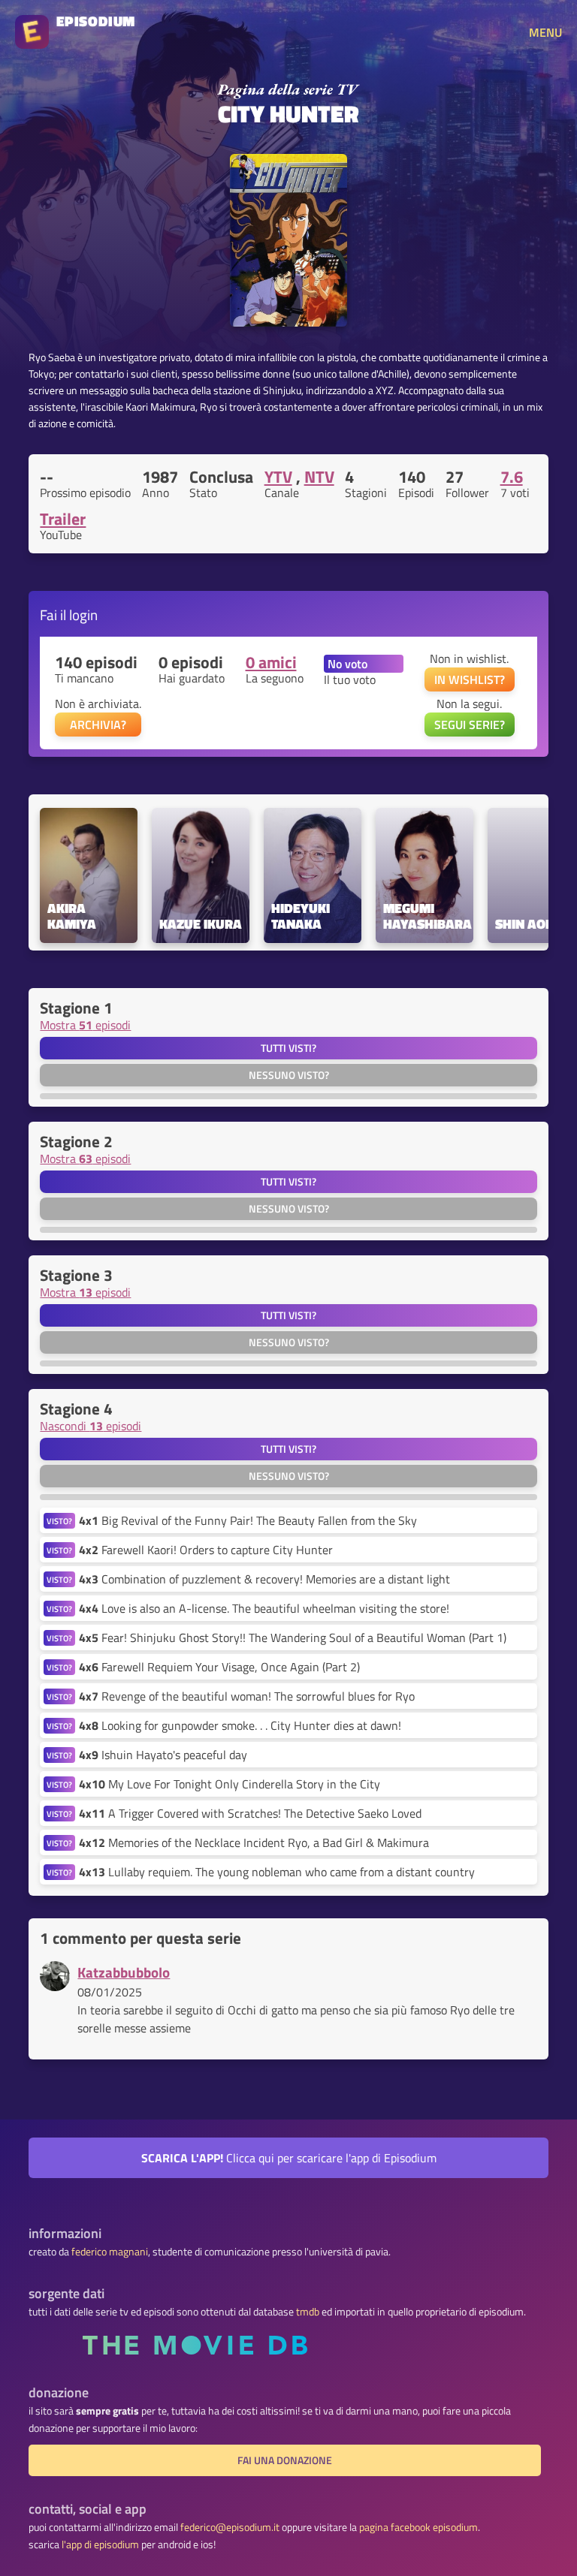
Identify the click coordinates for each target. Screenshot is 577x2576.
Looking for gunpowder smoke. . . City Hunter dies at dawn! (240, 1725)
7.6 (512, 477)
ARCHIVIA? (98, 725)
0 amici (271, 662)
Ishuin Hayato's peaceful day (163, 1755)
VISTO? (59, 1521)
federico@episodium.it (230, 2527)
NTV (319, 477)
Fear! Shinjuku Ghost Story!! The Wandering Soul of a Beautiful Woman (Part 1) (293, 1637)
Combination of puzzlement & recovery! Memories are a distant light (264, 1579)
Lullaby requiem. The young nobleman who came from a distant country (277, 1872)
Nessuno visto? (289, 1075)
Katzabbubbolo (124, 1972)
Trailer (63, 519)
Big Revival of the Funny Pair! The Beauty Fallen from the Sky (248, 1520)
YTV (278, 477)
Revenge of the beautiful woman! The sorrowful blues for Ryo (247, 1696)
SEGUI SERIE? (470, 725)
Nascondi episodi (91, 1426)
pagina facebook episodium (418, 2527)
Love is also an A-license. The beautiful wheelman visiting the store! (264, 1608)
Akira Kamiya (72, 917)
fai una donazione (285, 2460)
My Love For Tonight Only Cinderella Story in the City (230, 1784)
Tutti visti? (288, 1048)
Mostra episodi (85, 1025)
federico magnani (110, 2252)
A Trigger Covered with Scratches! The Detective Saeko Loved (250, 1813)
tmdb (308, 2312)
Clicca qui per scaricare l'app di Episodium (289, 2158)
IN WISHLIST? (470, 679)
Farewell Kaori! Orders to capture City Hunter (206, 1550)
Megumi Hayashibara (424, 917)
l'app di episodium (100, 2544)
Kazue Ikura (201, 925)
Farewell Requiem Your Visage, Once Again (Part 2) (219, 1667)
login (83, 615)
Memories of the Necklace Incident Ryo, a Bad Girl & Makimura (254, 1842)
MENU (545, 32)
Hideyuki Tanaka (302, 917)
